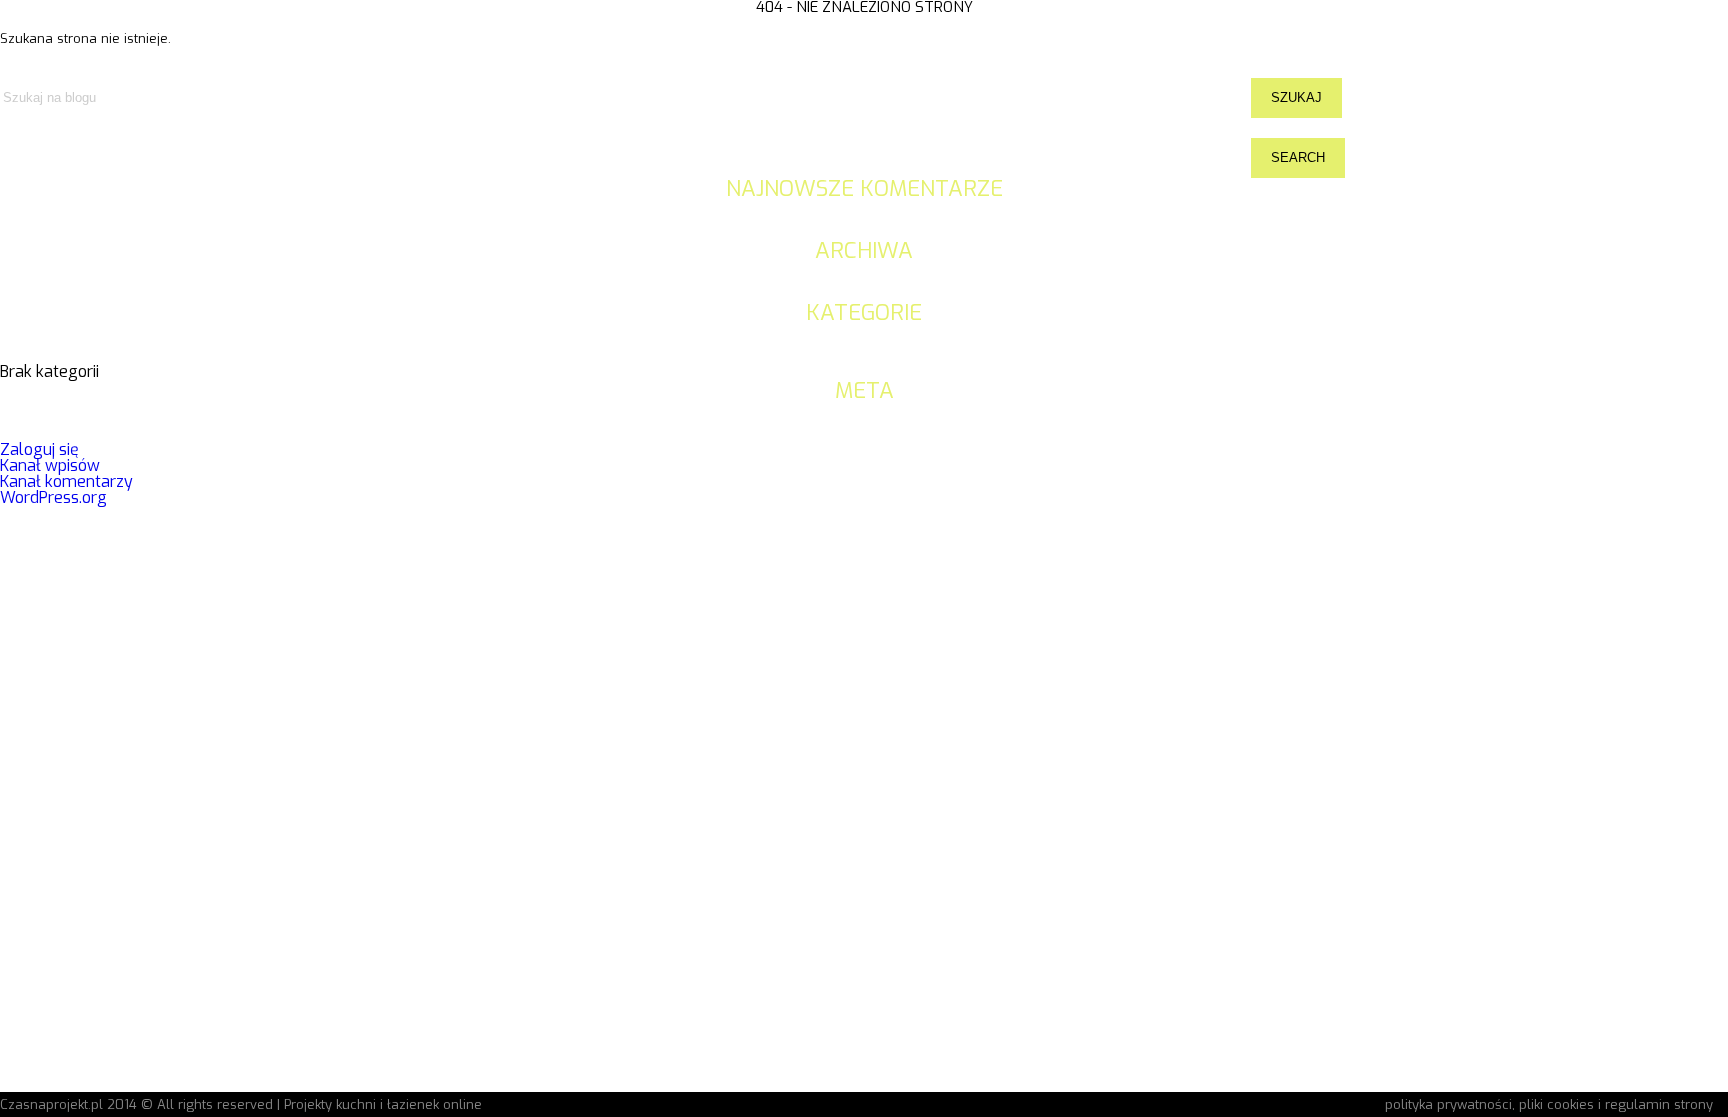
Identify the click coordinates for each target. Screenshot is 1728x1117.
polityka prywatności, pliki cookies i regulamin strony (1549, 1104)
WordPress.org (53, 497)
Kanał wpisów (50, 465)
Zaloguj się (39, 449)
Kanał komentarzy (66, 481)
